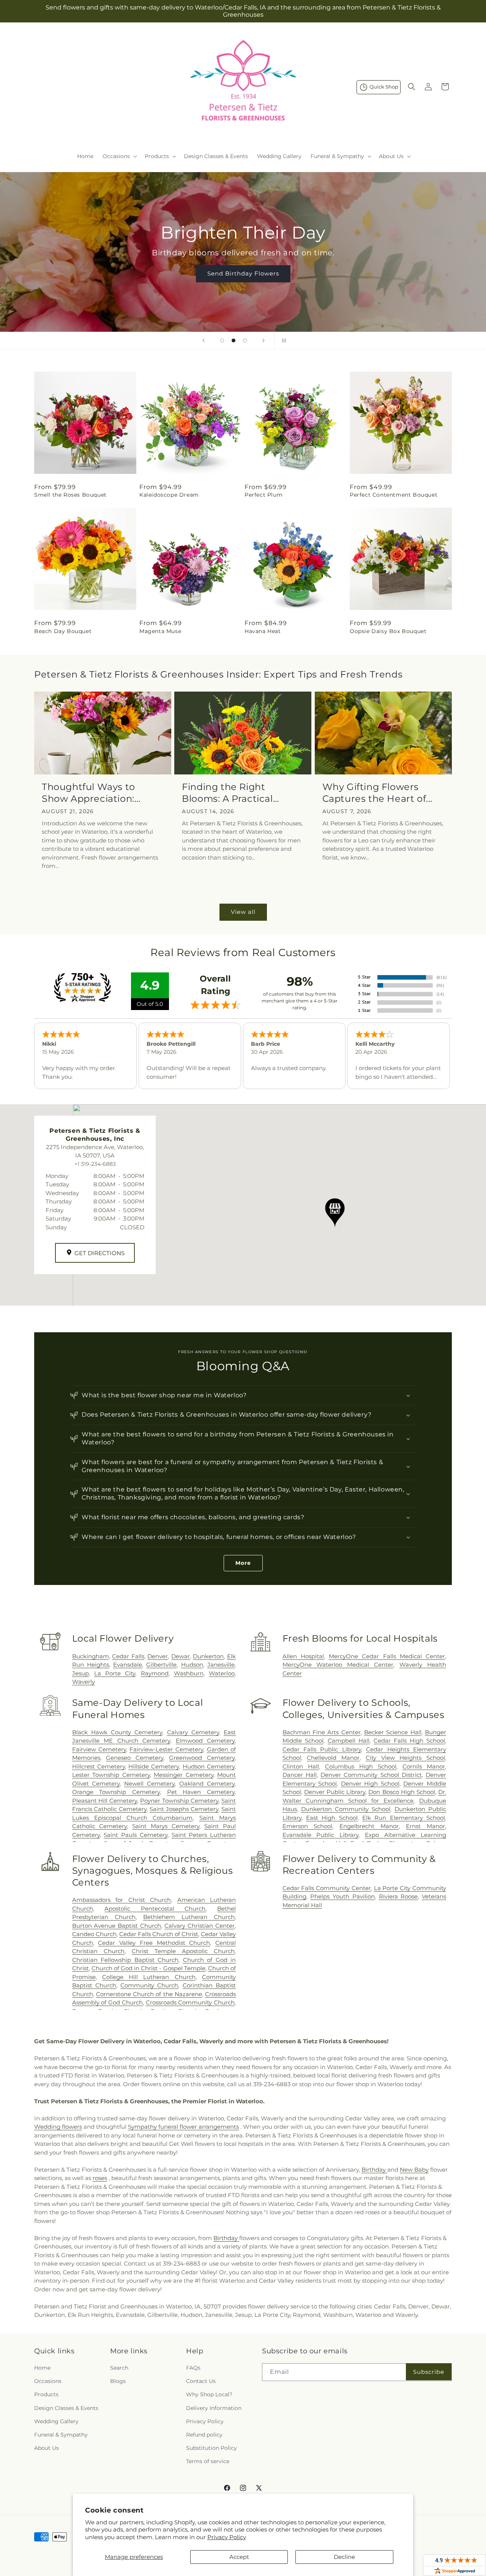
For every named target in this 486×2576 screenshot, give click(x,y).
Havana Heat (263, 631)
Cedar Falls (128, 1656)
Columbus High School (361, 1766)
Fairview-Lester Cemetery (166, 1749)
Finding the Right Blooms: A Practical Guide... (227, 793)
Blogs (118, 2381)
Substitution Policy (211, 2448)
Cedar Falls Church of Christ (159, 1934)
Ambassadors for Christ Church (121, 1900)
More (243, 1563)
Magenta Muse (160, 631)
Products (46, 2394)
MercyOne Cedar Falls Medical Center (387, 1656)
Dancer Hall (300, 1775)
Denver (158, 1656)
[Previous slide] (204, 340)
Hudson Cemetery (209, 1766)
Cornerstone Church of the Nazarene (149, 1994)
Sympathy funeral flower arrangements (183, 2127)
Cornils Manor (424, 1766)
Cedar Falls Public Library (322, 1749)
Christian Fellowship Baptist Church (125, 1960)
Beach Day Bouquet (63, 631)
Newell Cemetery (149, 1784)
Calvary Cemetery (193, 1732)
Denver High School (370, 1784)
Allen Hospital (303, 1656)
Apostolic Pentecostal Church (155, 1909)
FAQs (193, 2368)
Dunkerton (208, 1656)
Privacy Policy (227, 2537)
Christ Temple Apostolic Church (183, 1951)
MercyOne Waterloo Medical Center (338, 1665)
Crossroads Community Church (190, 2002)
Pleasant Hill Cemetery (105, 1801)
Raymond (155, 1673)
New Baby (414, 2170)
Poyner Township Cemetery (179, 1801)
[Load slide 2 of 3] (234, 340)
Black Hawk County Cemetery (117, 1732)
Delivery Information (214, 2408)
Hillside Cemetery (154, 1766)
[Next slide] (264, 340)
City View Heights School (405, 1758)
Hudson (192, 1665)
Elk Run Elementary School (404, 1818)
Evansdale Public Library (321, 1835)
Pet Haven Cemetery (201, 1792)
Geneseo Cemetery (135, 1758)
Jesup (80, 1673)
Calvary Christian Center (200, 1926)
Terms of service (208, 2461)
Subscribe (429, 2372)
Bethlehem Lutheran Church (189, 1917)
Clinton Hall (301, 1766)
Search (119, 2368)
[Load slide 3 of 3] (245, 340)
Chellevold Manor (333, 1758)
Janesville (221, 1665)
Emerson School (308, 1826)
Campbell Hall (349, 1741)
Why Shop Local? (209, 2394)
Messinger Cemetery (183, 1775)
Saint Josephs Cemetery (184, 1809)
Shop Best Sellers (243, 273)
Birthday (374, 2170)
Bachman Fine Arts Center (322, 1732)
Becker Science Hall (393, 1732)
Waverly (84, 1682)
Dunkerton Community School (346, 1809)
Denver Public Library (335, 1792)
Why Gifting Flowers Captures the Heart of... (377, 793)
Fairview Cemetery (99, 1749)
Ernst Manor (425, 1826)
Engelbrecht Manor (369, 1826)
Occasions (48, 2381)
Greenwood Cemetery (202, 1758)
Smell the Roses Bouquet (70, 495)
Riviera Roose (398, 1896)
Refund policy (204, 2435)
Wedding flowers (58, 2127)
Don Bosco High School (402, 1792)
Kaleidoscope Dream (169, 495)
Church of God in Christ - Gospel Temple (148, 1968)
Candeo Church (94, 1934)
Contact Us (201, 2381)
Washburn (189, 1673)
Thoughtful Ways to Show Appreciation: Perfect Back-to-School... (100, 793)
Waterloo (222, 1673)
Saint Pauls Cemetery (135, 1835)
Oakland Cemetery (207, 1784)
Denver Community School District (371, 1775)
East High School (332, 1818)
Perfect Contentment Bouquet (394, 495)
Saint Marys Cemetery (166, 1826)
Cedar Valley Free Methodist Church (154, 1943)
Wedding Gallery (56, 2421)
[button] (119, 156)
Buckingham (91, 1656)
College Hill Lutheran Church (149, 1977)
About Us (47, 2448)
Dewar (181, 1656)
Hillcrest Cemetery (99, 1766)
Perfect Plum (264, 495)
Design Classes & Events (66, 2408)
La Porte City (115, 1673)
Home (42, 2368)
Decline (344, 2557)
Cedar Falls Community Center (327, 1888)
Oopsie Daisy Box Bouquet (388, 631)
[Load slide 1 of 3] (222, 340)
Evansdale (128, 1665)
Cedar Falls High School (409, 1741)
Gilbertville (161, 1665)
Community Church (149, 1985)
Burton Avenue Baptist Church (117, 1926)
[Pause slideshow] (282, 340)
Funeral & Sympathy (61, 2435)
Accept (239, 2557)
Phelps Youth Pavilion (342, 1896)
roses (100, 2178)
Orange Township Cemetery (116, 1792)
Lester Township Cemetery (111, 1775)
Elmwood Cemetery (205, 1741)
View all (243, 912)
